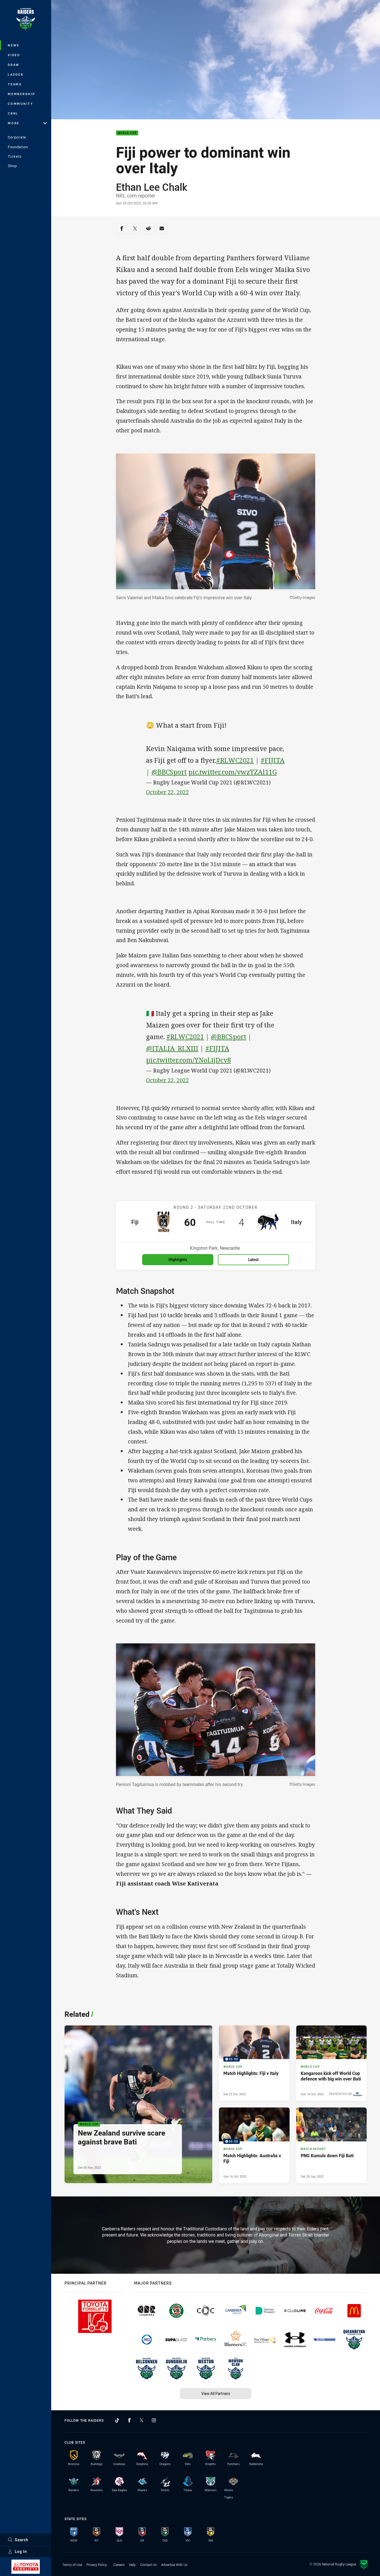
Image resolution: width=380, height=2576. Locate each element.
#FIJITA (273, 760)
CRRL (13, 113)
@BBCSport (169, 772)
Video (14, 55)
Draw (14, 65)
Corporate (17, 137)
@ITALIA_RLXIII (172, 1048)
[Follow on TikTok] (117, 2420)
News (14, 45)
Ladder (16, 74)
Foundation (18, 147)
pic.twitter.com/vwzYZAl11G (233, 772)
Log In (21, 2551)
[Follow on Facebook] (129, 2420)
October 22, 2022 (167, 792)
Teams (15, 84)
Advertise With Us (174, 2565)
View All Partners (216, 2393)
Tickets (15, 156)
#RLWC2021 (235, 760)
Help (132, 2565)
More (14, 123)
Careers (119, 2565)
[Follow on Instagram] (154, 2420)
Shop (12, 166)
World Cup (127, 133)
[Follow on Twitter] (142, 2420)
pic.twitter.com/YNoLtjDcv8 (188, 1060)
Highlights (178, 1259)
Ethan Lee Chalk (152, 187)
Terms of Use (72, 2565)
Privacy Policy (97, 2565)
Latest (253, 1259)
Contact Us (148, 2565)
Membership (22, 94)
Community (21, 104)
